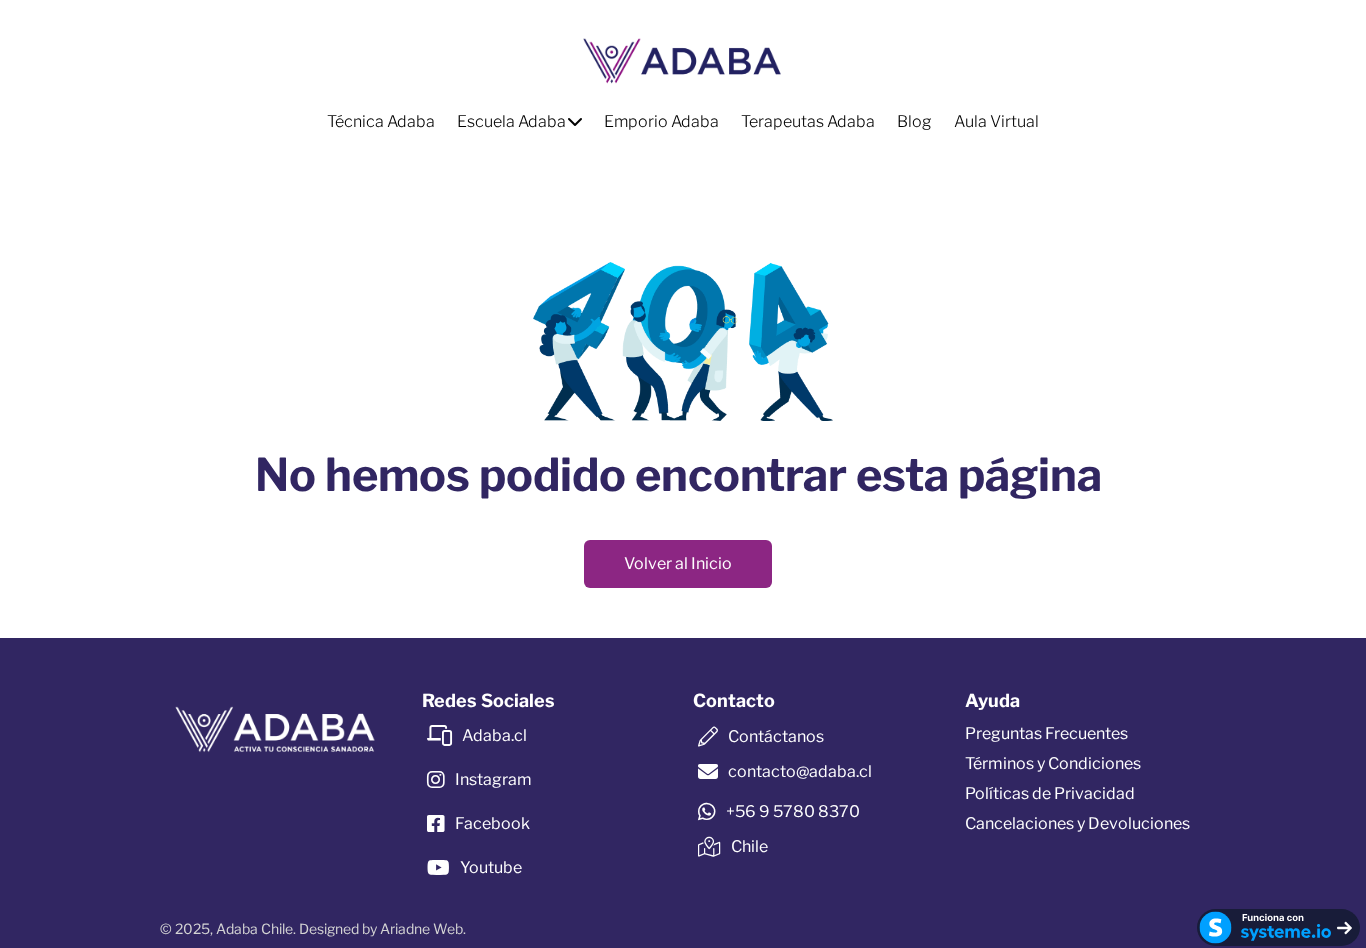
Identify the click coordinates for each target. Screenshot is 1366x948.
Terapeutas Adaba (808, 121)
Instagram (493, 779)
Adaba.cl (494, 735)
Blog (914, 121)
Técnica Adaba (381, 121)
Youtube (491, 867)
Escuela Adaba (511, 121)
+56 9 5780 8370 (793, 811)
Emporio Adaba (661, 121)
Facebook (492, 823)
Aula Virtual (996, 121)
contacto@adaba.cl (800, 771)
